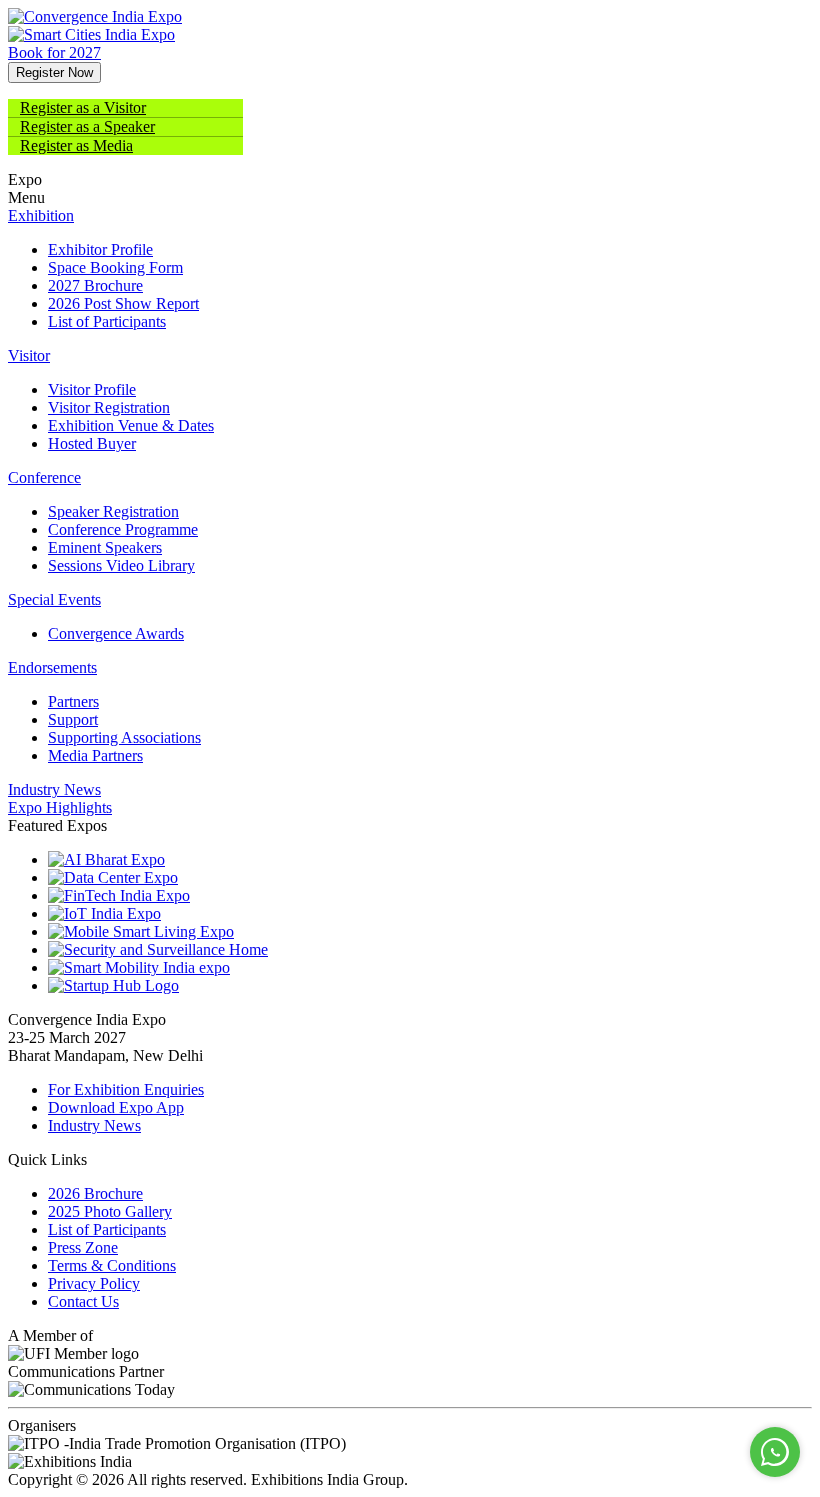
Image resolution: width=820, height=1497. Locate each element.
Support (73, 719)
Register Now (54, 72)
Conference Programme (123, 529)
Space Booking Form (115, 267)
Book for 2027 (54, 52)
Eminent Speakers (105, 547)
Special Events (54, 599)
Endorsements (52, 667)
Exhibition (41, 215)
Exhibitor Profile (100, 249)
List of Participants (107, 321)
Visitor (29, 355)
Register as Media (76, 145)
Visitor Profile (92, 389)
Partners (73, 701)
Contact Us (83, 1301)
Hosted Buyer (92, 443)
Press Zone (83, 1247)
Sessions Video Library (121, 565)
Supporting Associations (124, 737)
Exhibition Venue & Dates (131, 425)
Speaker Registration (113, 511)
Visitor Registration (109, 407)
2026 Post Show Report (123, 303)
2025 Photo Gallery (110, 1211)
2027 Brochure (95, 285)
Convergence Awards (116, 633)
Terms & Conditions (112, 1265)
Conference (44, 477)
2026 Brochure (95, 1193)
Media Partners (95, 755)
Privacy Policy (94, 1283)
